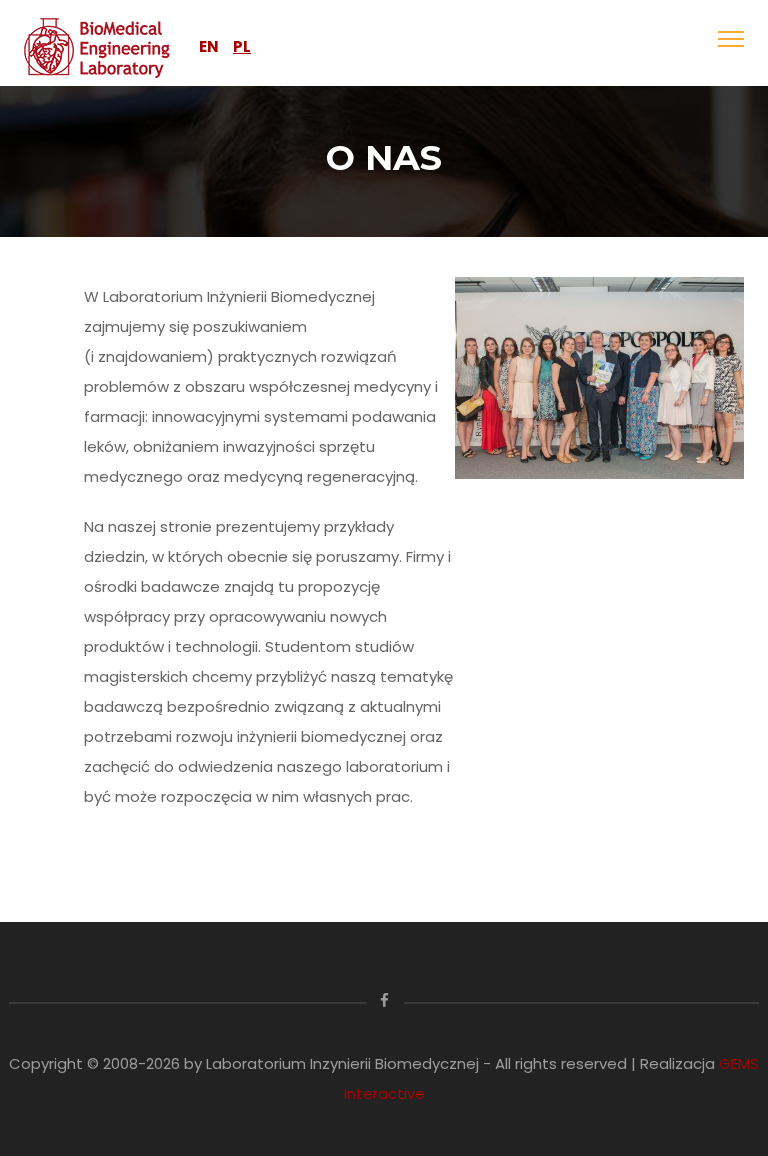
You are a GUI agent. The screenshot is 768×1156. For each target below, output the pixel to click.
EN (209, 46)
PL (242, 46)
